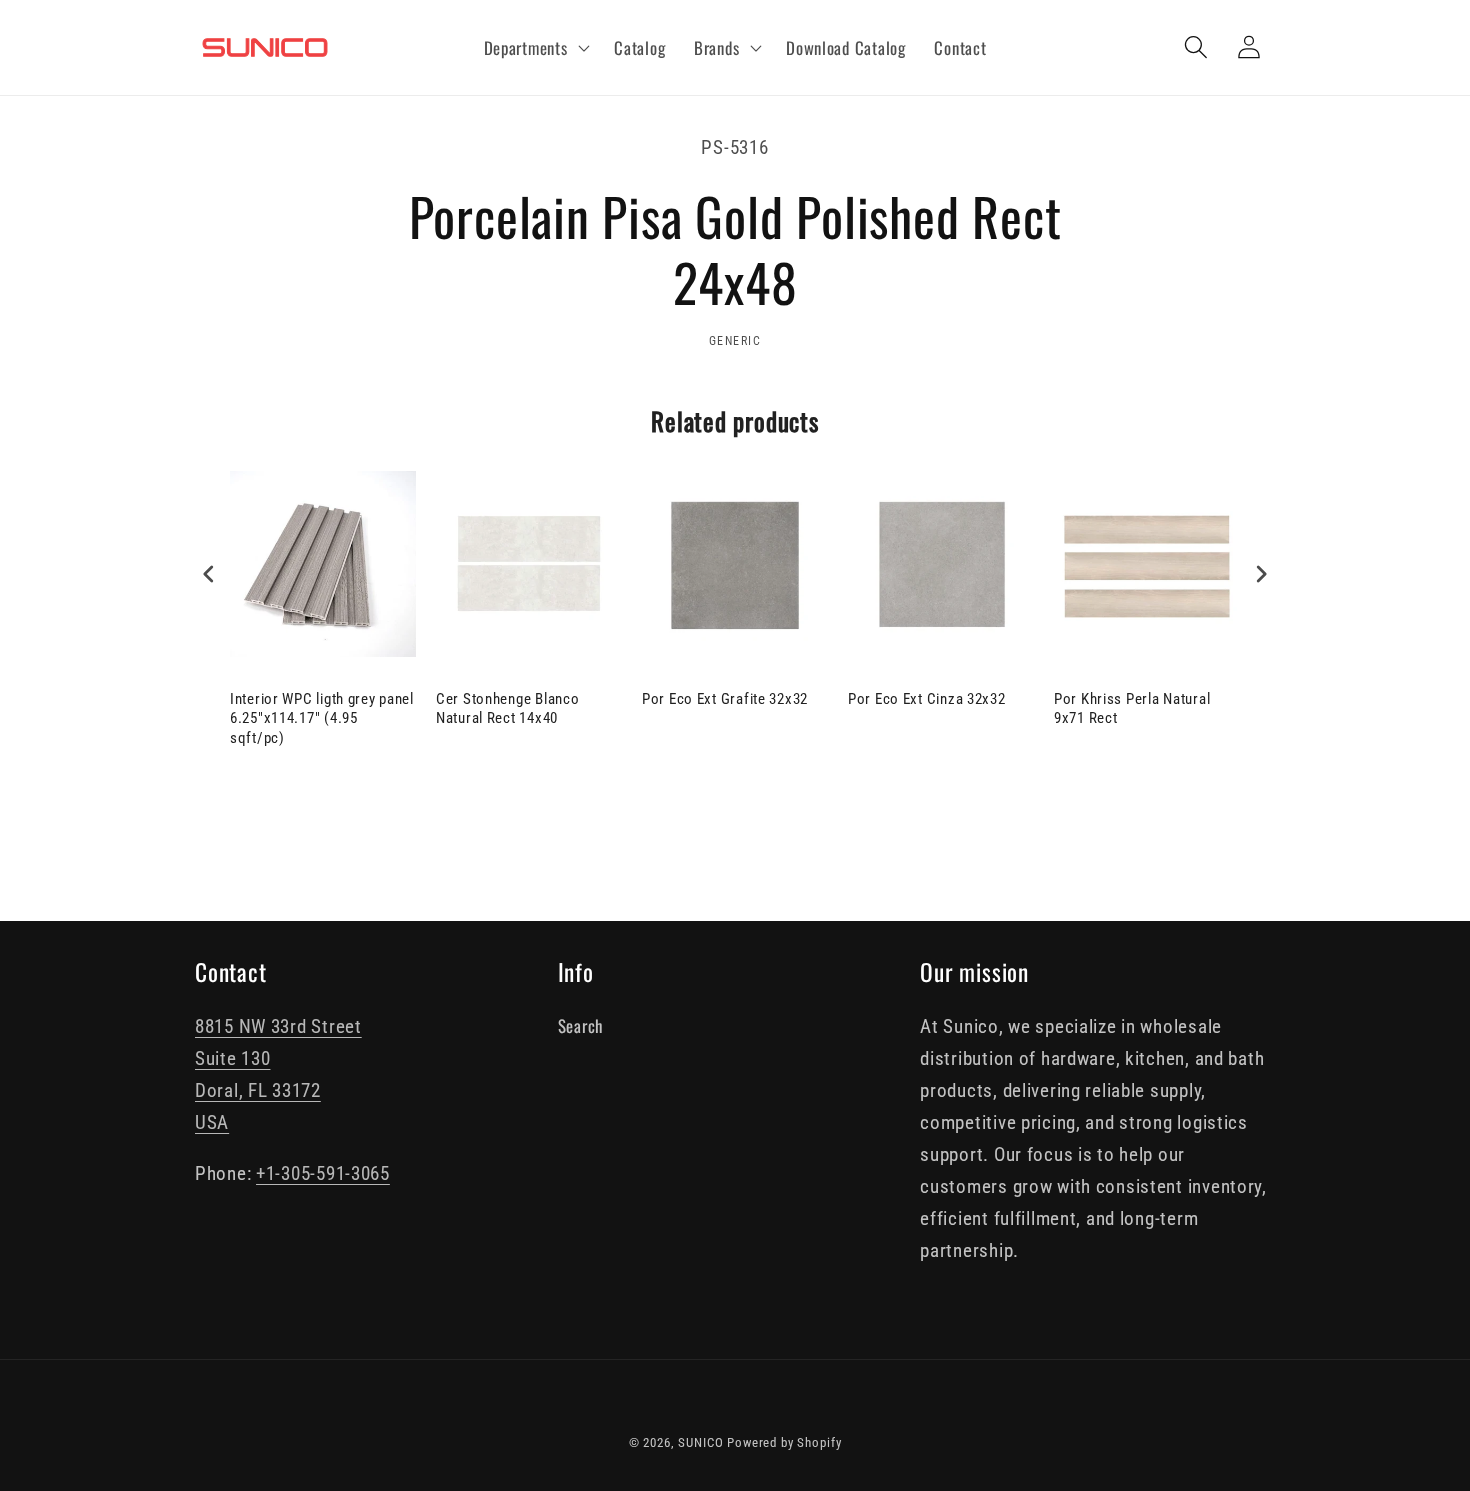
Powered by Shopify (784, 1442)
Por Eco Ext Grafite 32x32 (725, 699)
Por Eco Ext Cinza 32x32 (927, 699)
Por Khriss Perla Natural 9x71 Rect (1132, 709)
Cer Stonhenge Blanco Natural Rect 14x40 (507, 709)
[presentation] (209, 574)
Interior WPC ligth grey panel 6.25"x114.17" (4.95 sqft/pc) (322, 718)
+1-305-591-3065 (323, 1173)
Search (580, 1025)
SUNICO (700, 1442)
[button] (534, 48)
